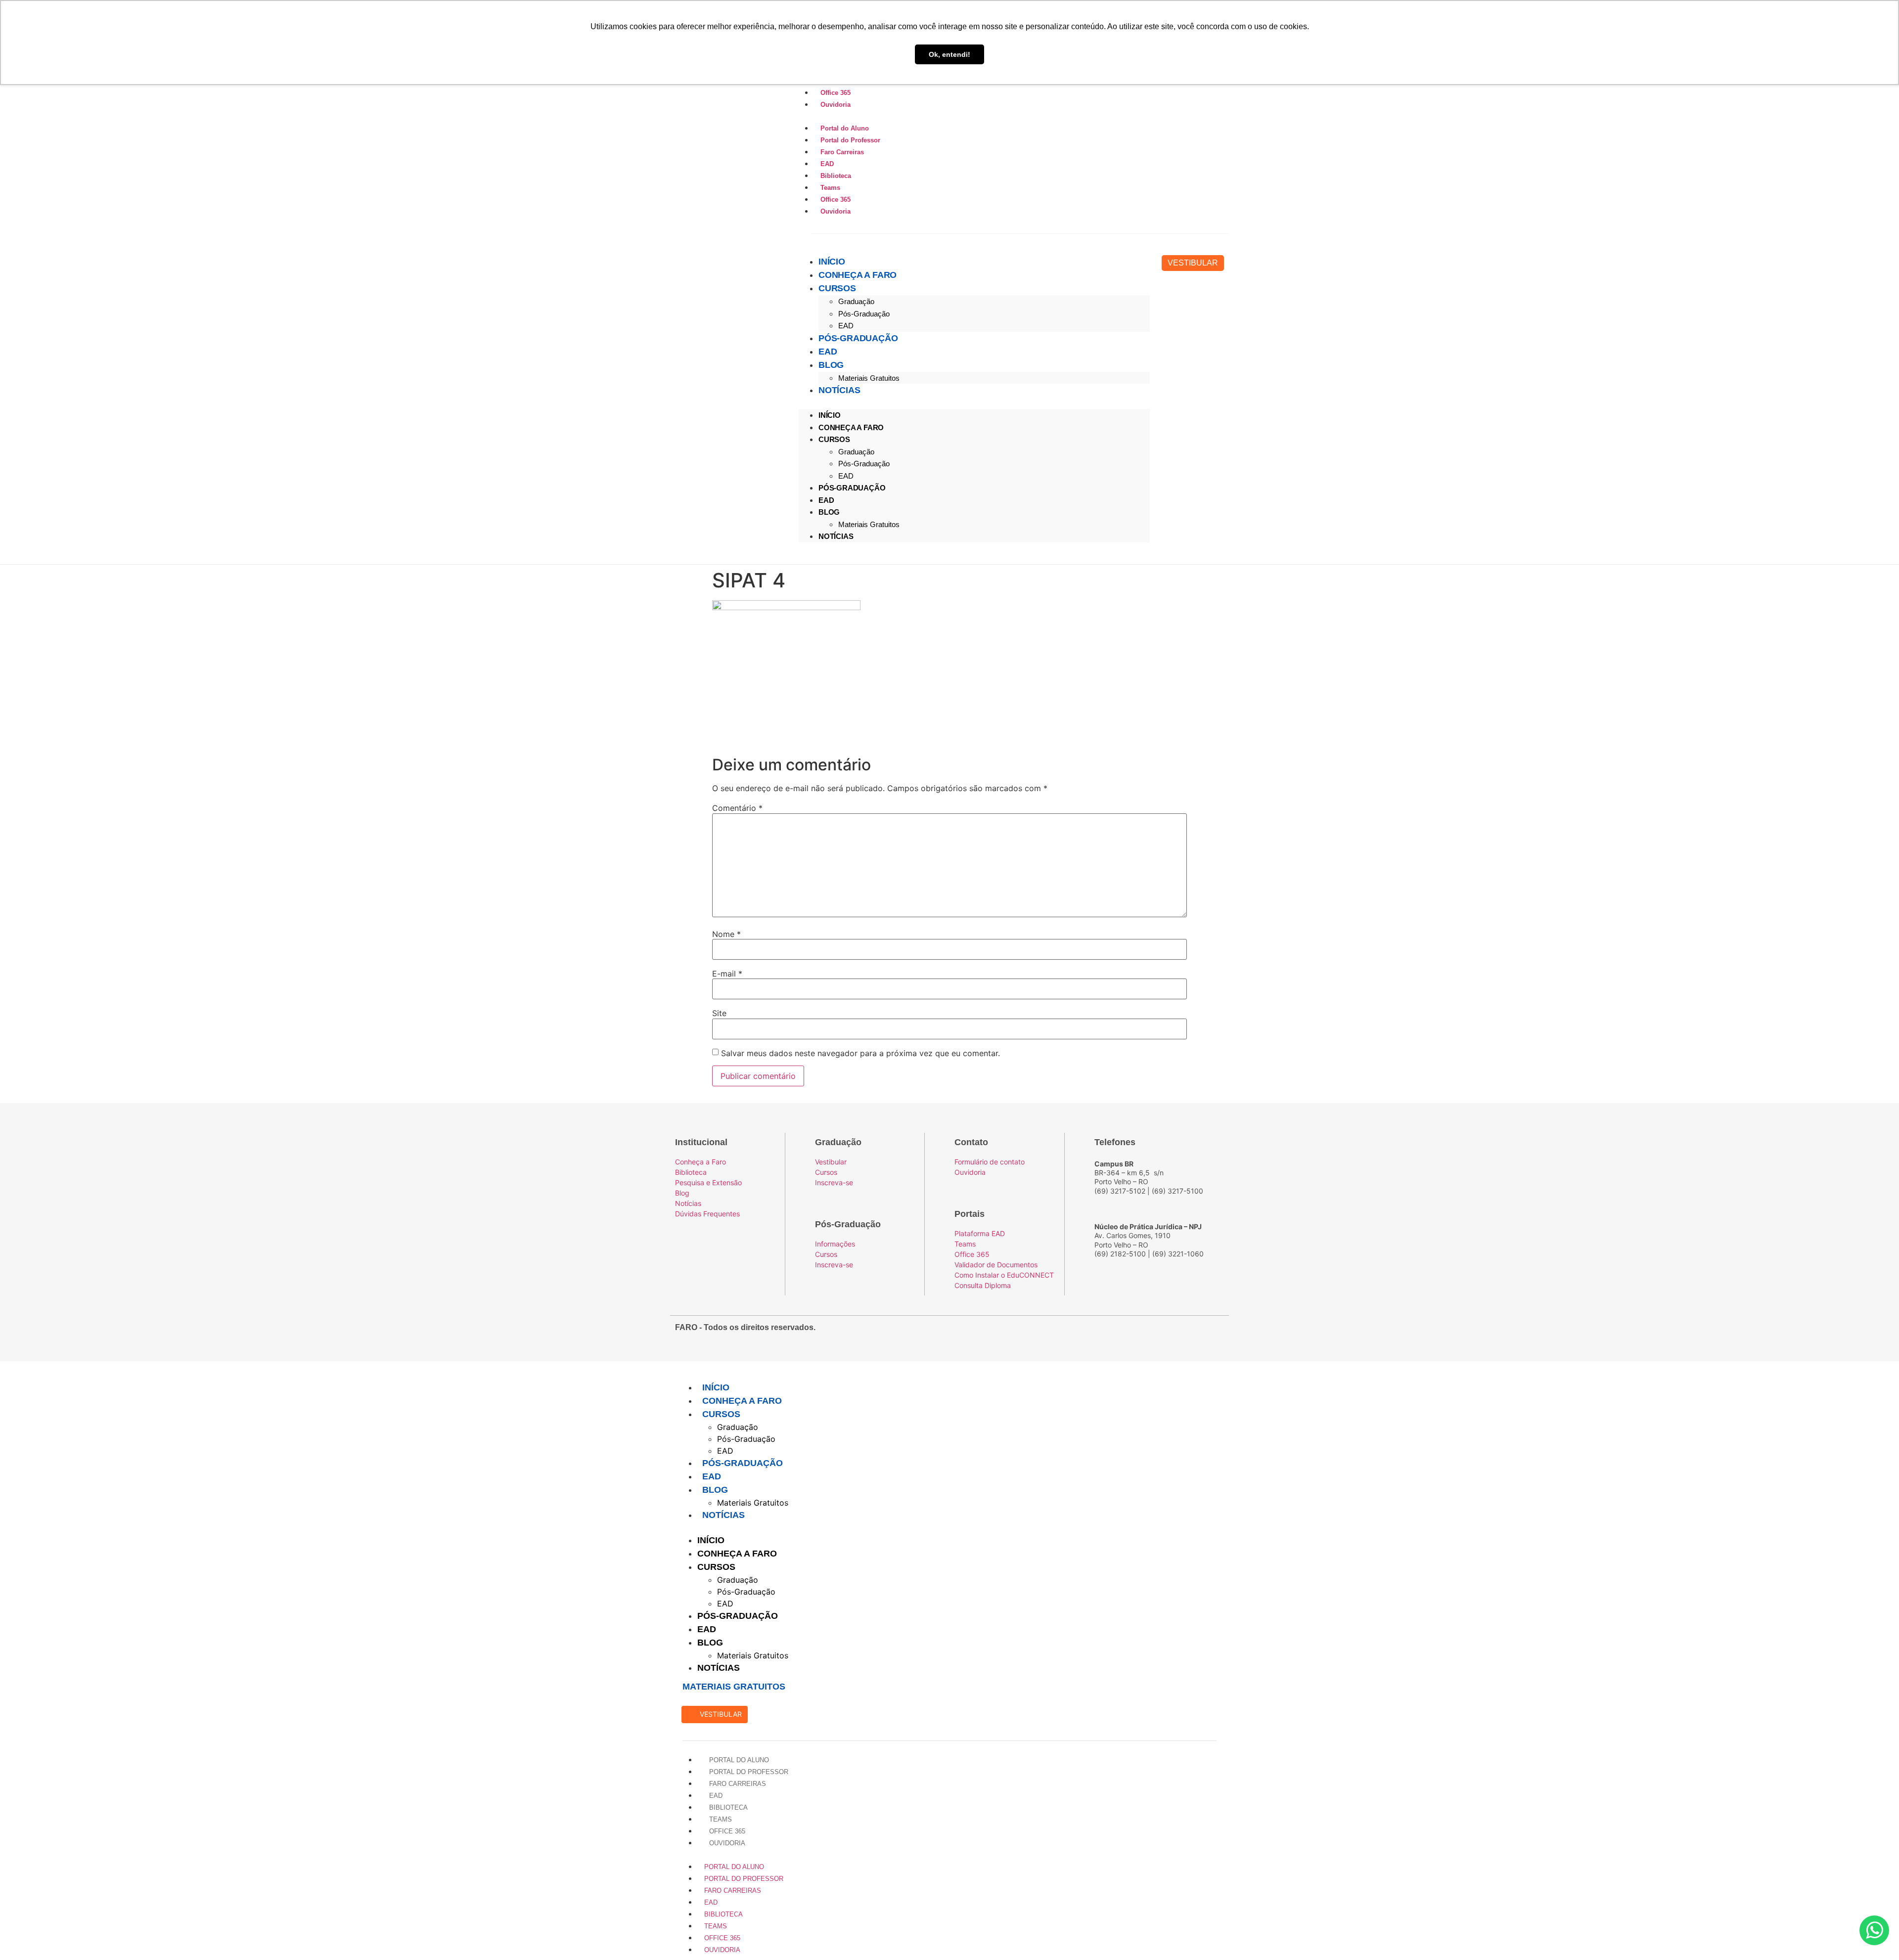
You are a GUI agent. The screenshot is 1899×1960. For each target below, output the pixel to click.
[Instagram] (1179, 1333)
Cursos (837, 288)
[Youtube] (1197, 1333)
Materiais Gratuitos (869, 378)
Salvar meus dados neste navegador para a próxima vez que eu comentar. (860, 1053)
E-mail (727, 974)
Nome (726, 934)
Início (832, 262)
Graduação (856, 301)
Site (719, 1013)
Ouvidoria (835, 105)
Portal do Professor (849, 140)
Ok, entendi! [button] (949, 54)
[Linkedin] (1215, 1333)
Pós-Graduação (864, 314)
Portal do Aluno (844, 128)
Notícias (839, 390)
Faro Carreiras (841, 152)
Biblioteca (835, 176)
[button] (1011, 116)
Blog (831, 365)
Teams (829, 188)
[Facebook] (1162, 1333)
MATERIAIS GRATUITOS (734, 1687)
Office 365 (835, 93)
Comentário (737, 808)
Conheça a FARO (858, 275)
